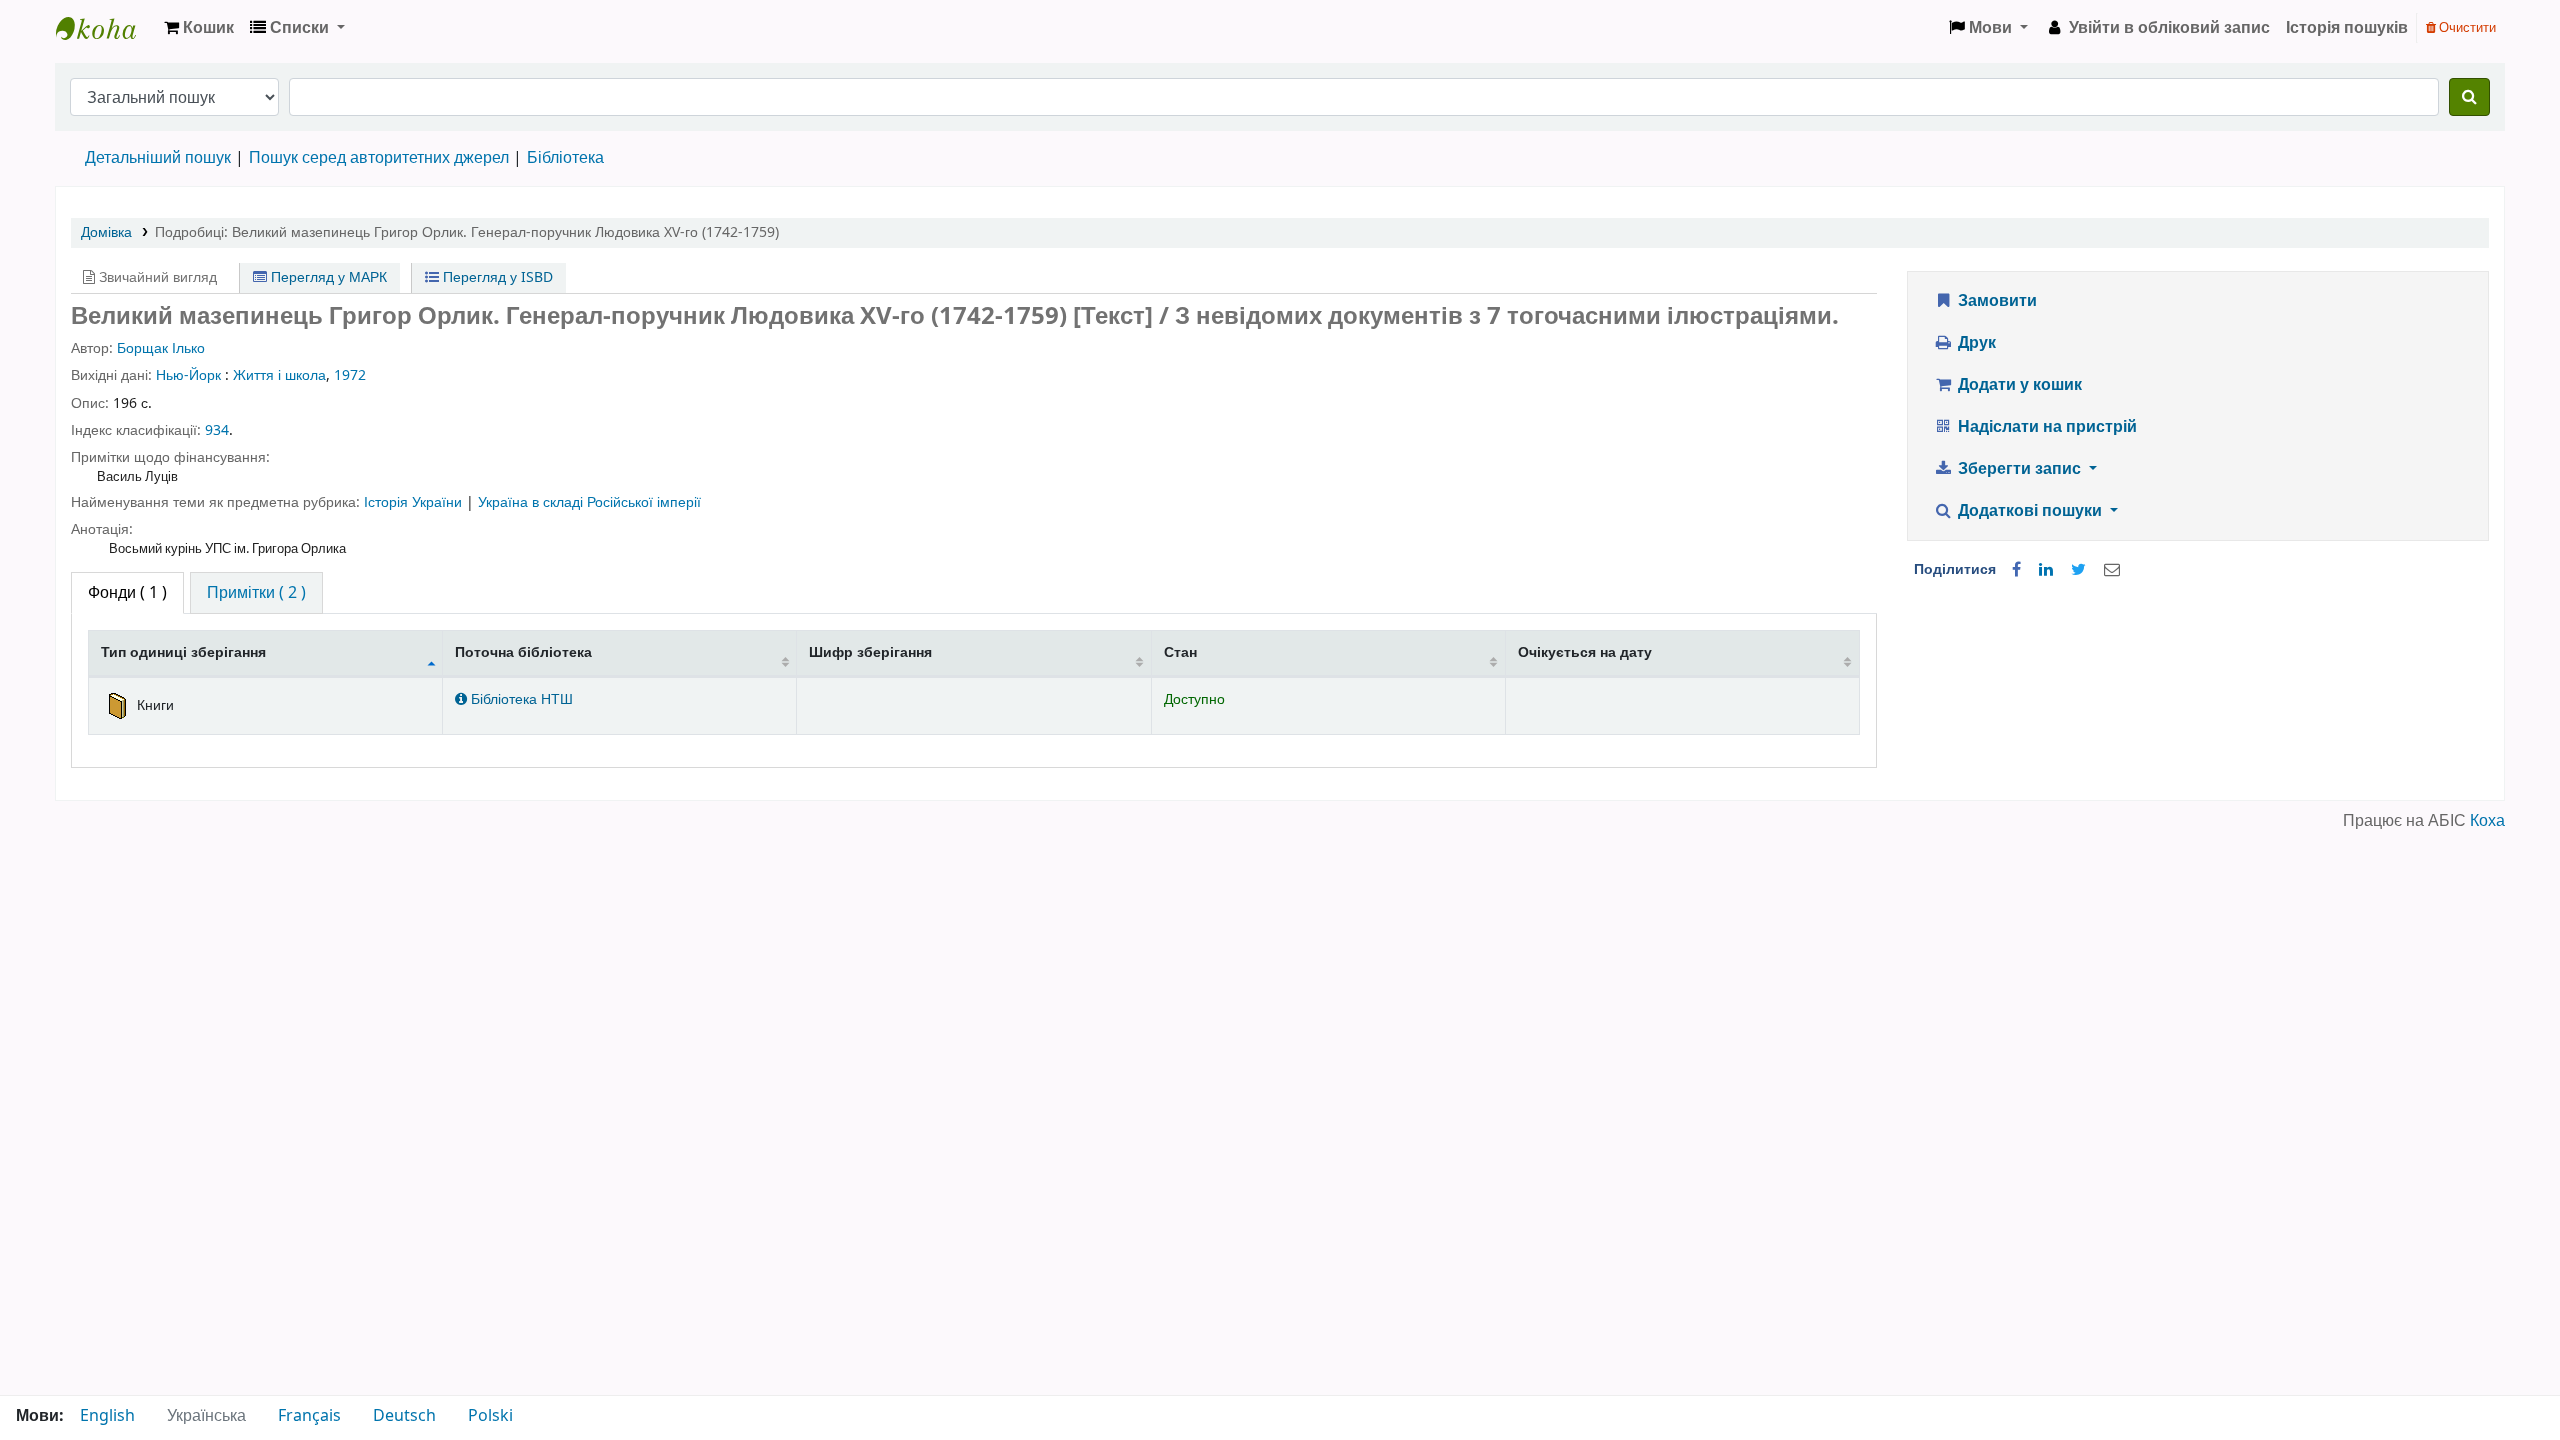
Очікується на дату (1585, 652)
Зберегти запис (2019, 469)
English (107, 1416)
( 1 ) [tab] (127, 593)
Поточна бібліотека (523, 652)
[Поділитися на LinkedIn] (2046, 570)
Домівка (106, 232)
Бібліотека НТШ (520, 699)
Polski (490, 1416)
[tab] (256, 593)
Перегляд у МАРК (327, 277)
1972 (350, 375)
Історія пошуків (2347, 28)
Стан (1180, 652)
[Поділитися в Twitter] (2078, 570)
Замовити (1995, 301)
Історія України (415, 502)
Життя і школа (279, 375)
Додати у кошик (2018, 385)
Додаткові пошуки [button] (2030, 511)
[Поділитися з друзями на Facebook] (2016, 570)
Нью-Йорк (188, 375)
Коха (2487, 821)
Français (309, 1416)
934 (217, 430)
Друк (1975, 343)
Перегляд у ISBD (496, 277)
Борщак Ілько (161, 348)
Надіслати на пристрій (2045, 427)
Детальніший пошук (158, 158)
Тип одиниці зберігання (183, 652)
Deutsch (404, 1416)
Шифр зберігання (870, 652)
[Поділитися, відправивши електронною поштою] (2112, 570)
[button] (199, 28)
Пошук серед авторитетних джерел (379, 158)
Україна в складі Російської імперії (589, 502)
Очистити (2466, 27)
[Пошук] (2469, 97)
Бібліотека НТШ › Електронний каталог (106, 28)
